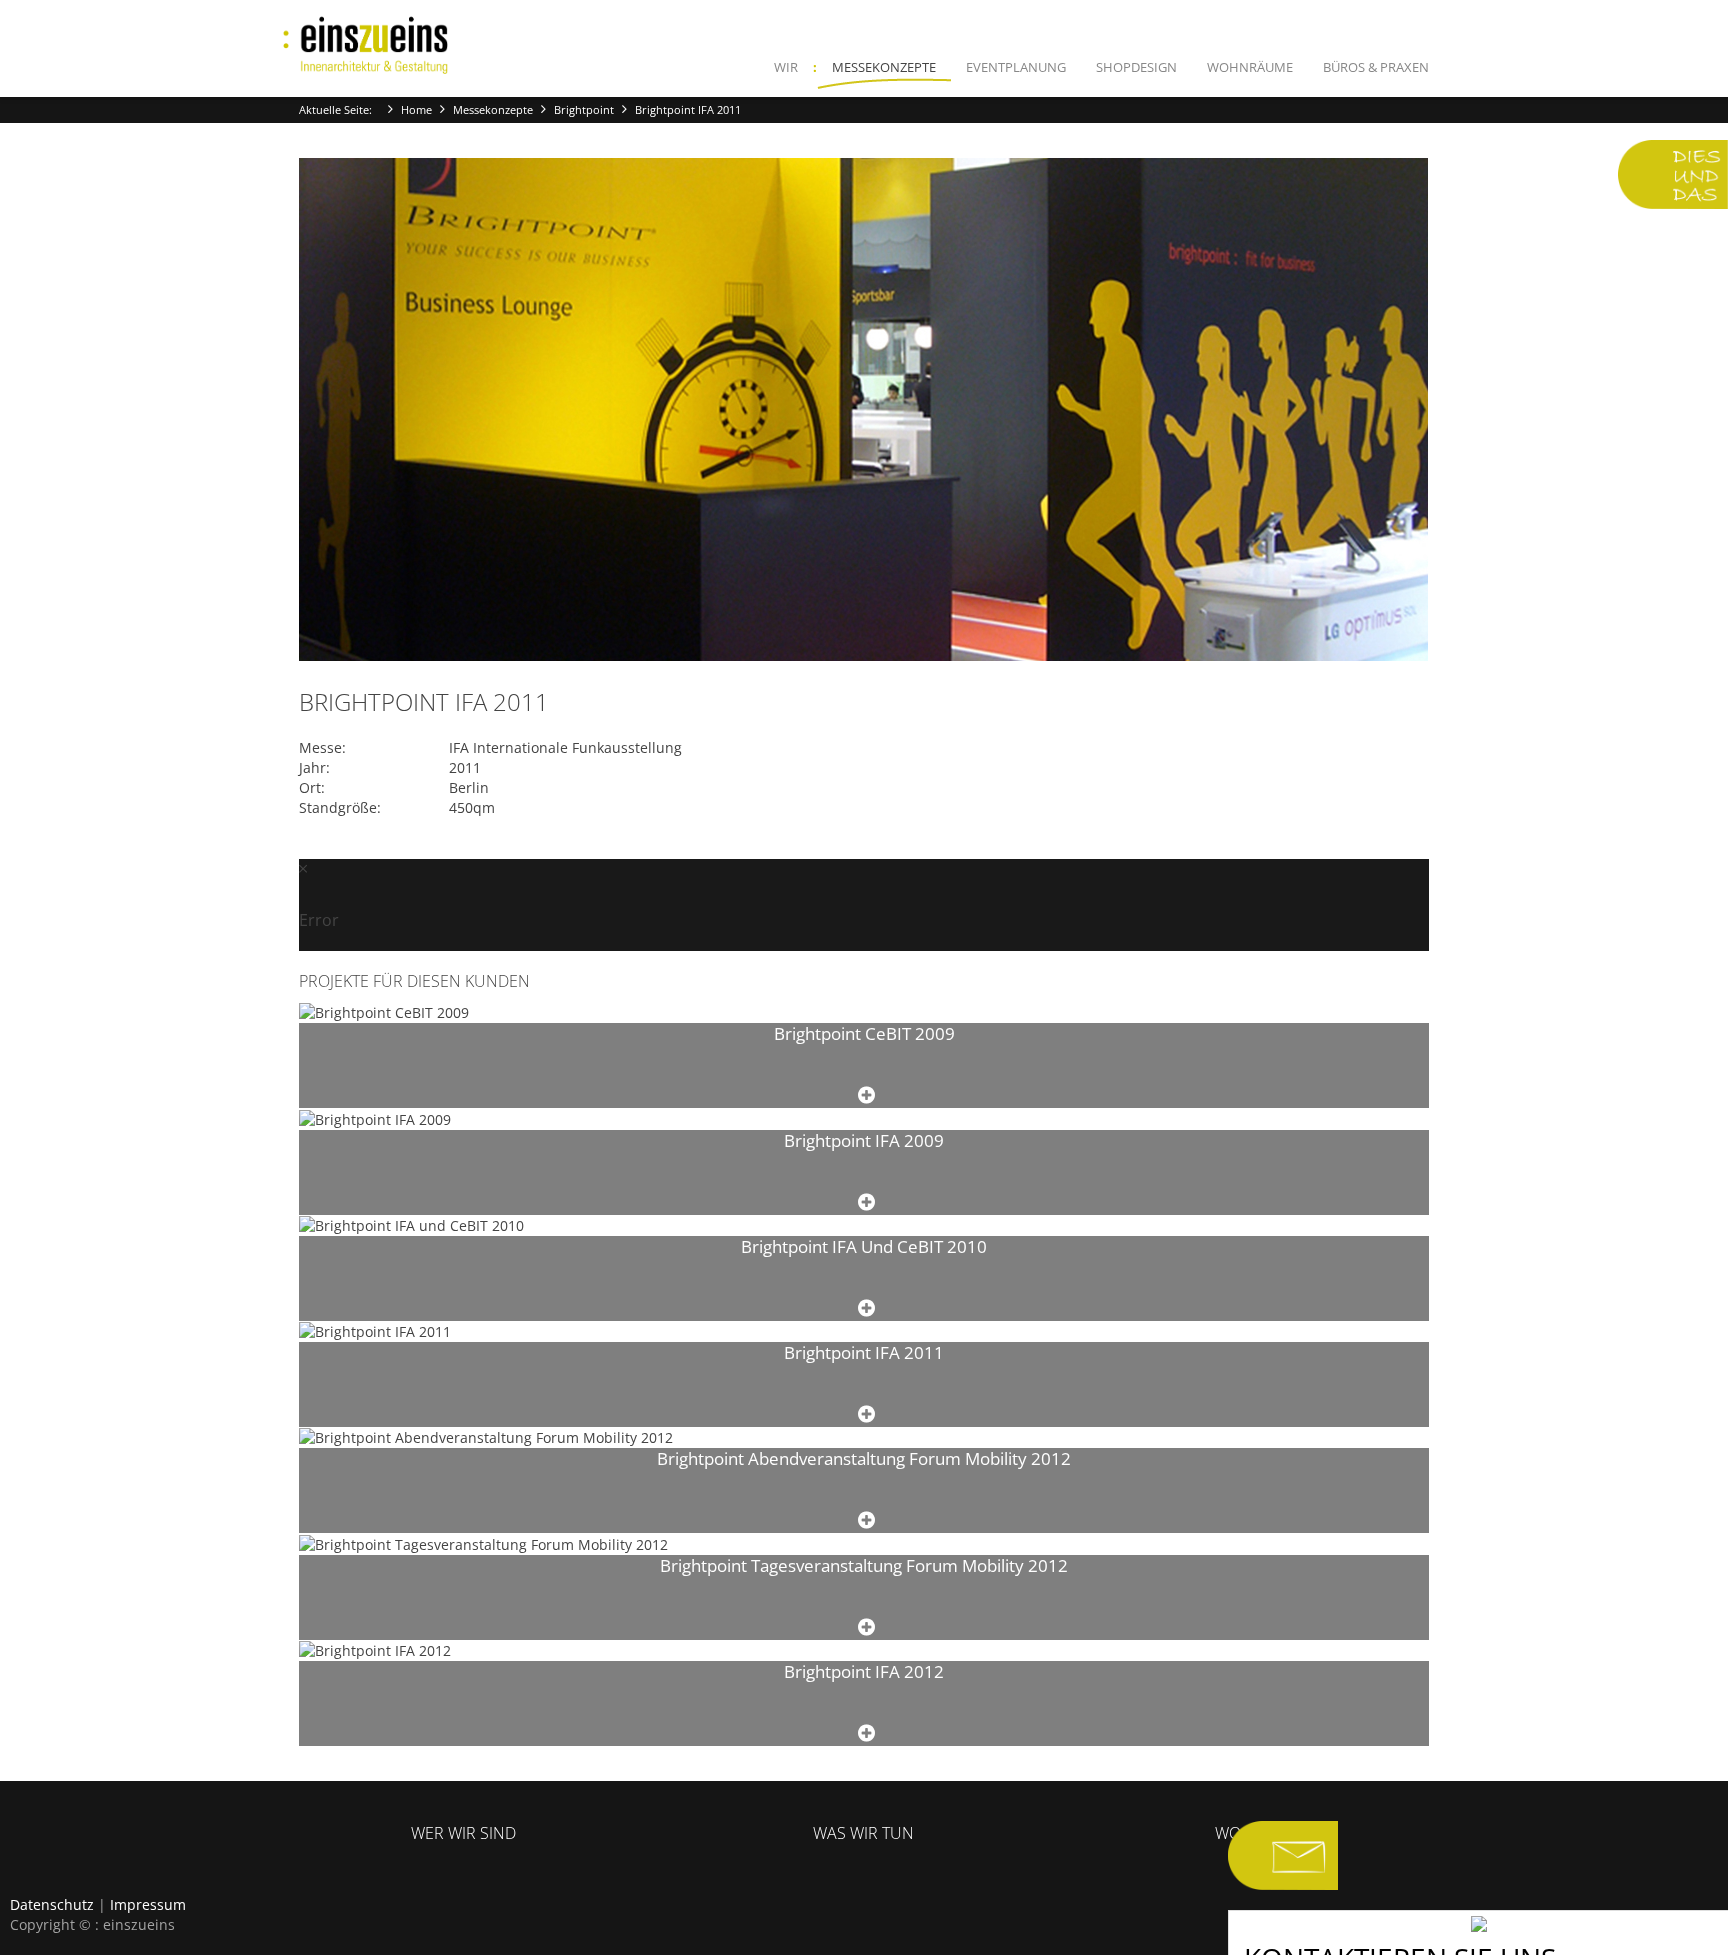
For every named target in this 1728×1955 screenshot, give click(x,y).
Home (416, 109)
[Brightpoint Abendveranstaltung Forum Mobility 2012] (866, 1520)
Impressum (148, 1904)
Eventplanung (1016, 67)
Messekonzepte (884, 67)
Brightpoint (584, 109)
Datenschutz (52, 1904)
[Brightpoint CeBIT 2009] (866, 1095)
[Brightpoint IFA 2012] (866, 1733)
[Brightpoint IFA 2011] (866, 1414)
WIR (786, 67)
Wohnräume (1250, 67)
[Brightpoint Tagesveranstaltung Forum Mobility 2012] (866, 1627)
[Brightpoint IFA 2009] (866, 1202)
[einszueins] (366, 45)
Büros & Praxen (1376, 67)
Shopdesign (1136, 67)
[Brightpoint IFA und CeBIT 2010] (866, 1308)
